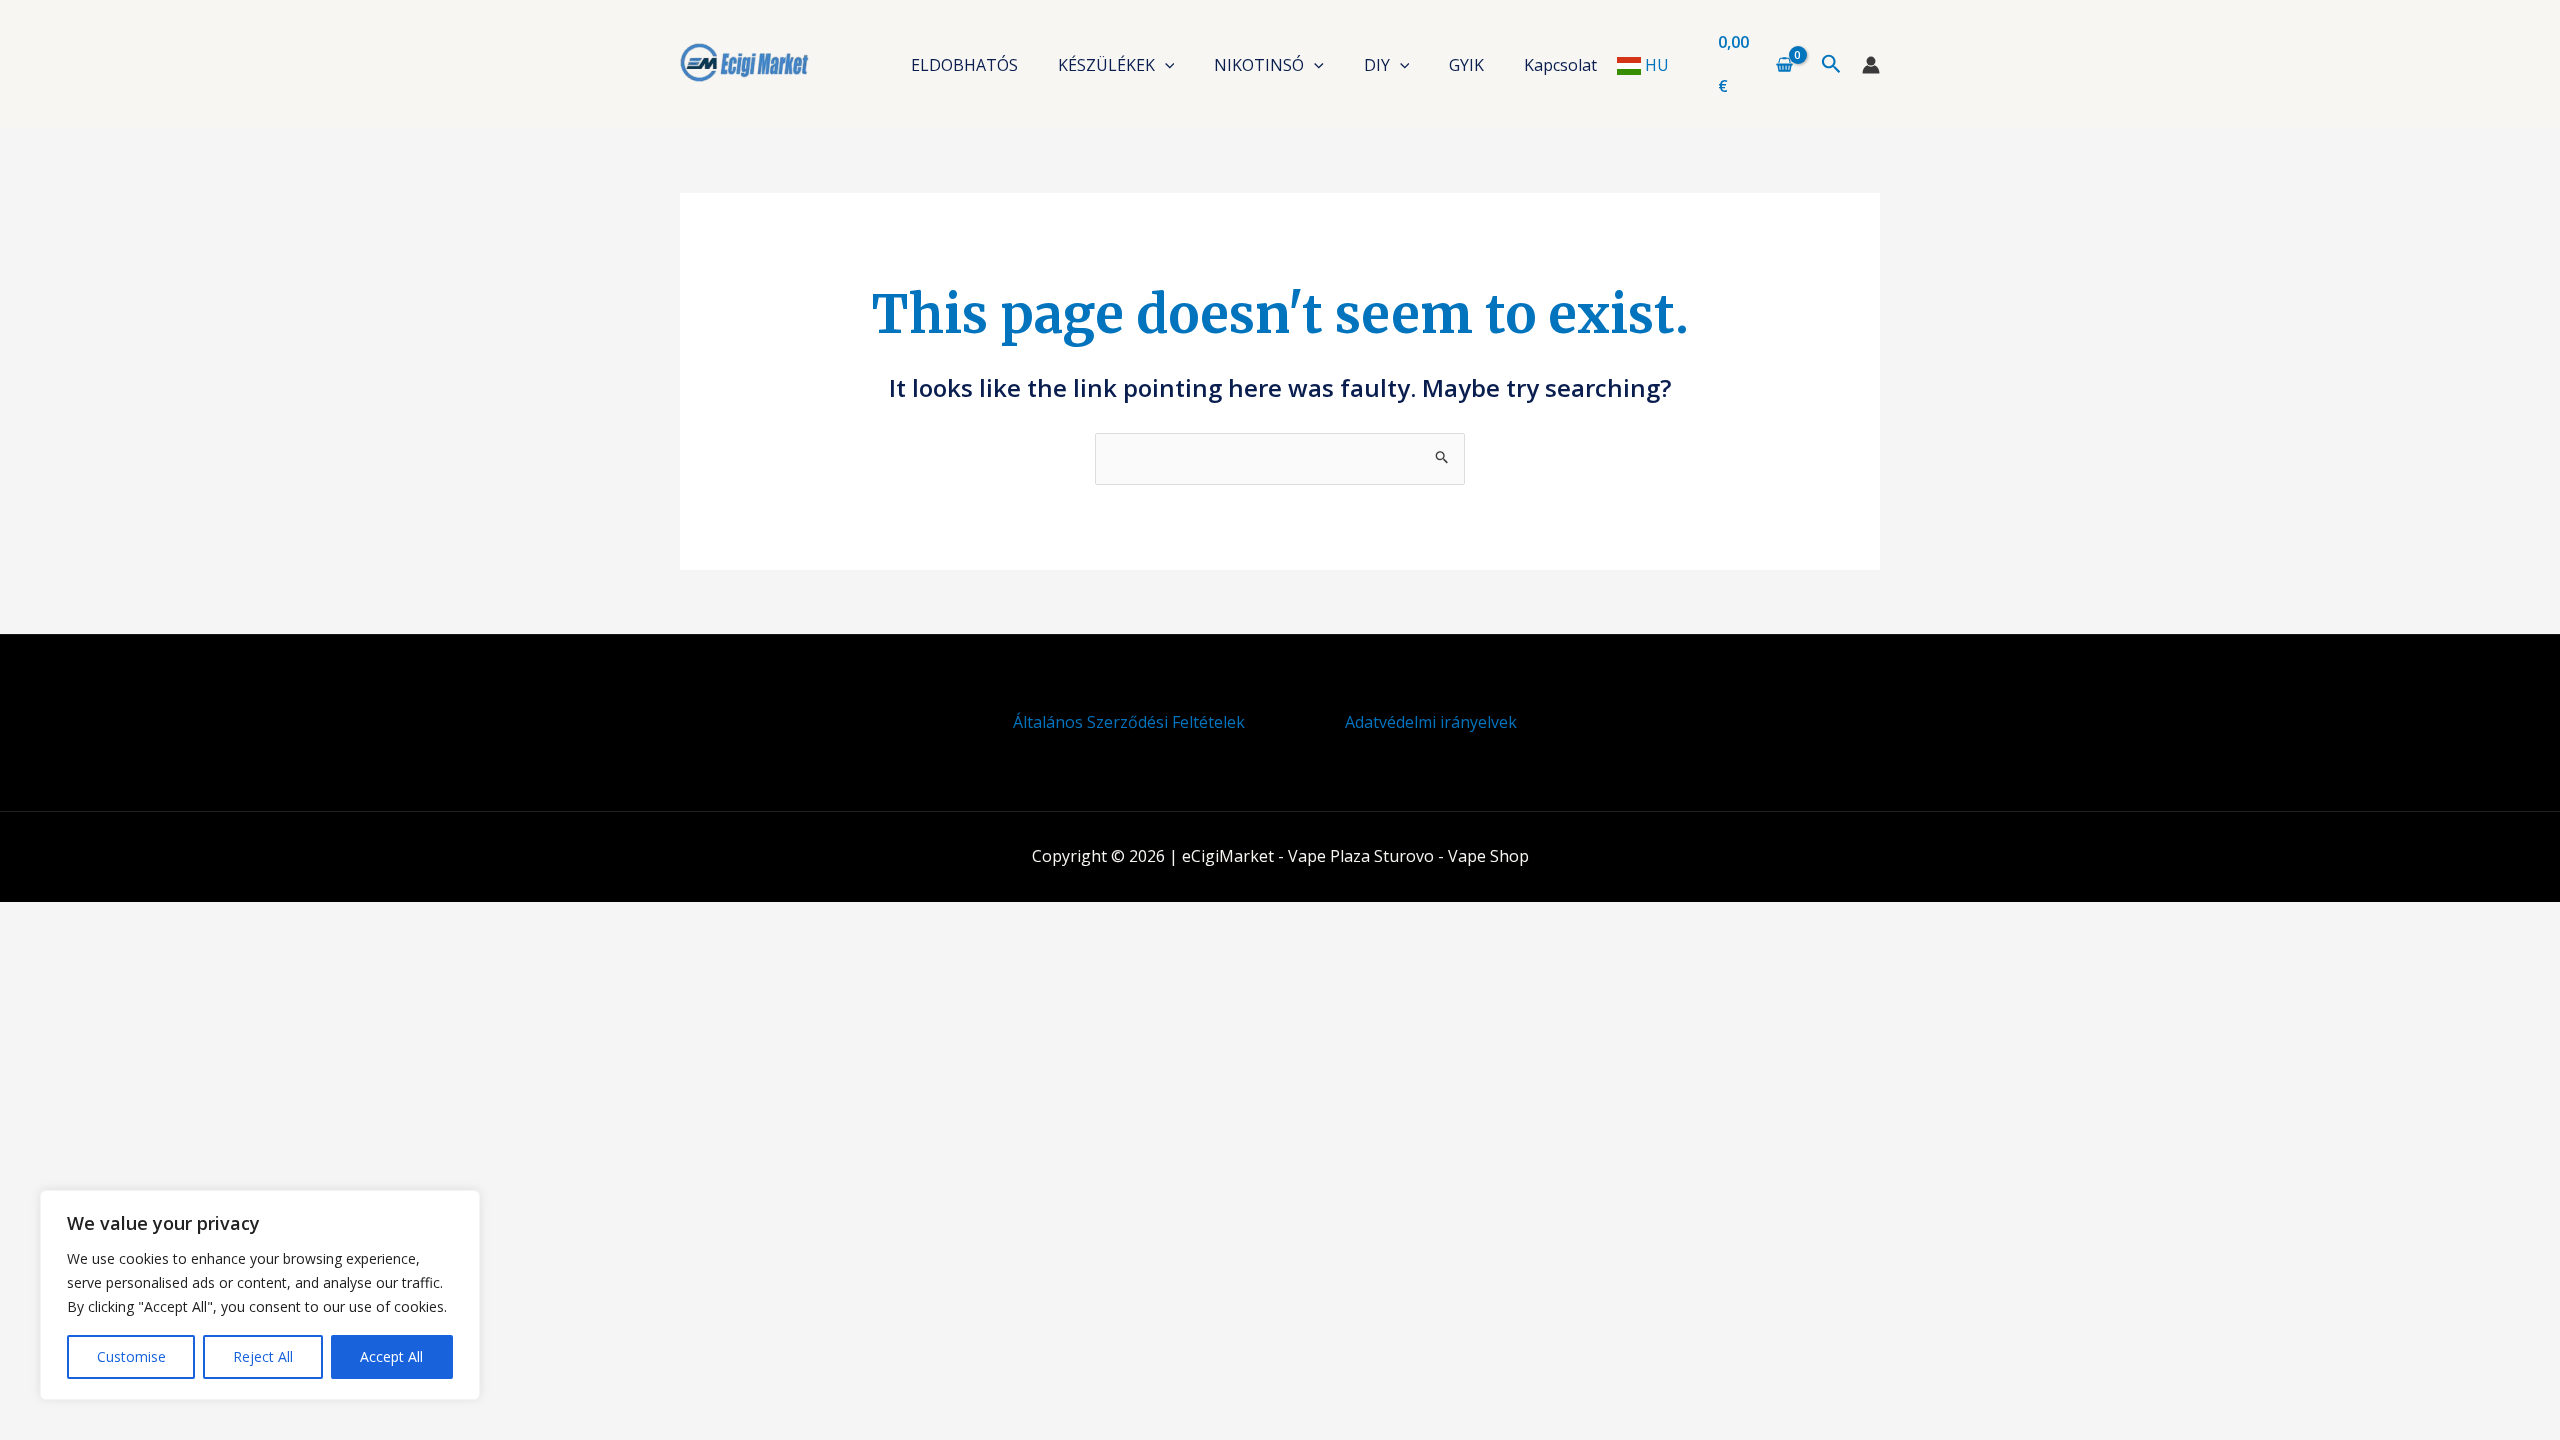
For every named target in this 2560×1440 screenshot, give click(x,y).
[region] (260, 1295)
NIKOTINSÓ (1259, 65)
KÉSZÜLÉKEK (1106, 65)
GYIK (1466, 65)
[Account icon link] (1871, 65)
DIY (1377, 65)
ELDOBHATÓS (964, 65)
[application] (1165, 65)
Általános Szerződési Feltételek (1129, 722)
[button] (1831, 65)
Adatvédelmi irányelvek (1431, 722)
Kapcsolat (1560, 65)
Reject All (263, 1356)
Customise (131, 1356)
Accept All (391, 1356)
